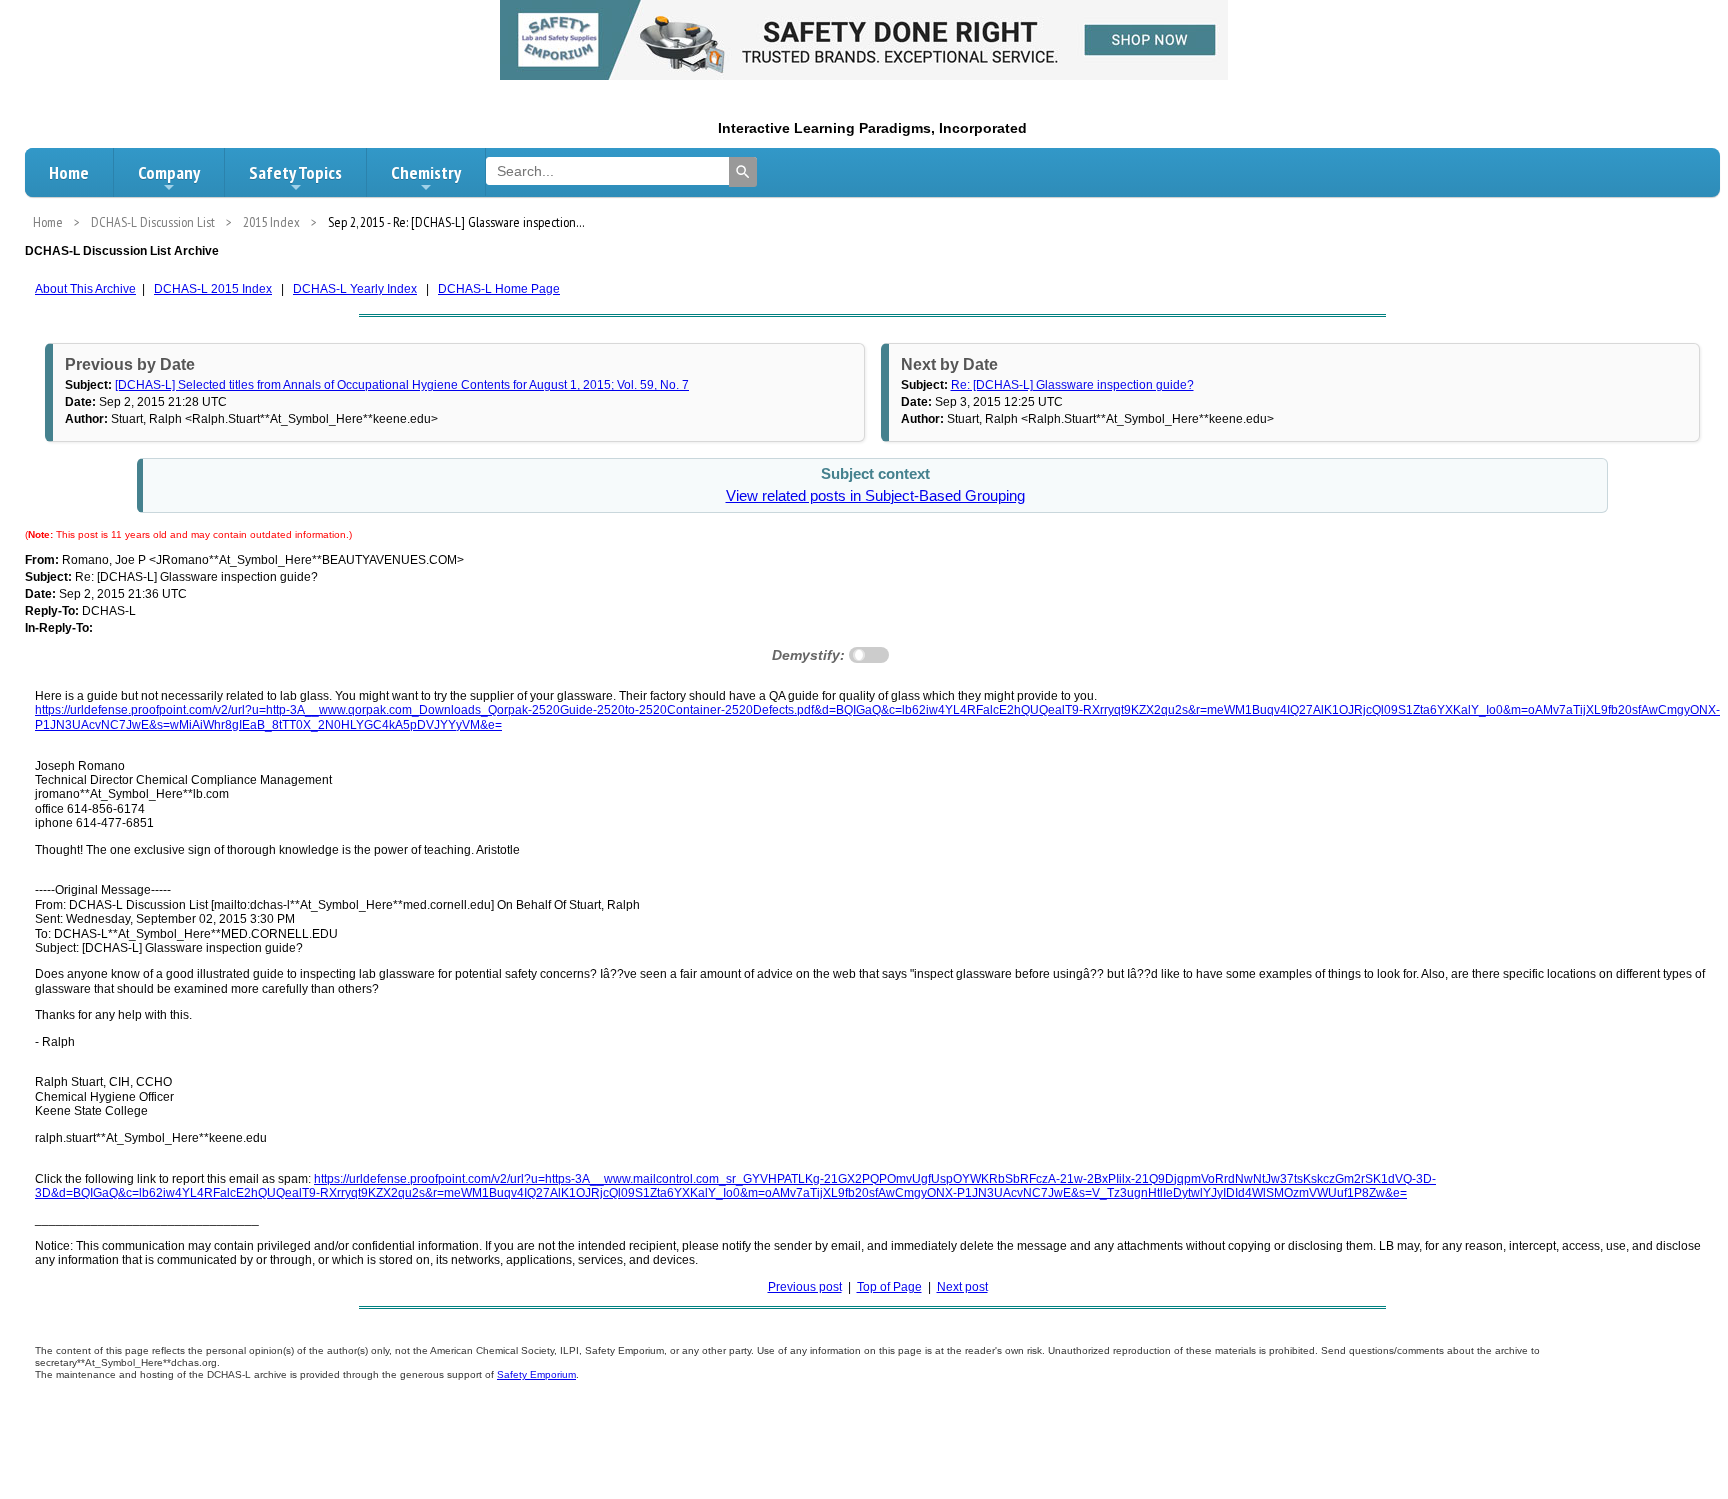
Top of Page (889, 1287)
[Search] (743, 172)
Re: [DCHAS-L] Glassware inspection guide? (1072, 385)
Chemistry (426, 172)
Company (169, 172)
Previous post (805, 1287)
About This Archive (85, 289)
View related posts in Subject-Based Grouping (875, 496)
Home (69, 172)
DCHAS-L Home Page (499, 289)
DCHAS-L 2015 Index (213, 289)
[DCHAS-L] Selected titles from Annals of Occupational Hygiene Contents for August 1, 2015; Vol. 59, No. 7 (402, 385)
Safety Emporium (536, 1374)
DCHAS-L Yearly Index (355, 289)
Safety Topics (295, 172)
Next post (962, 1287)
